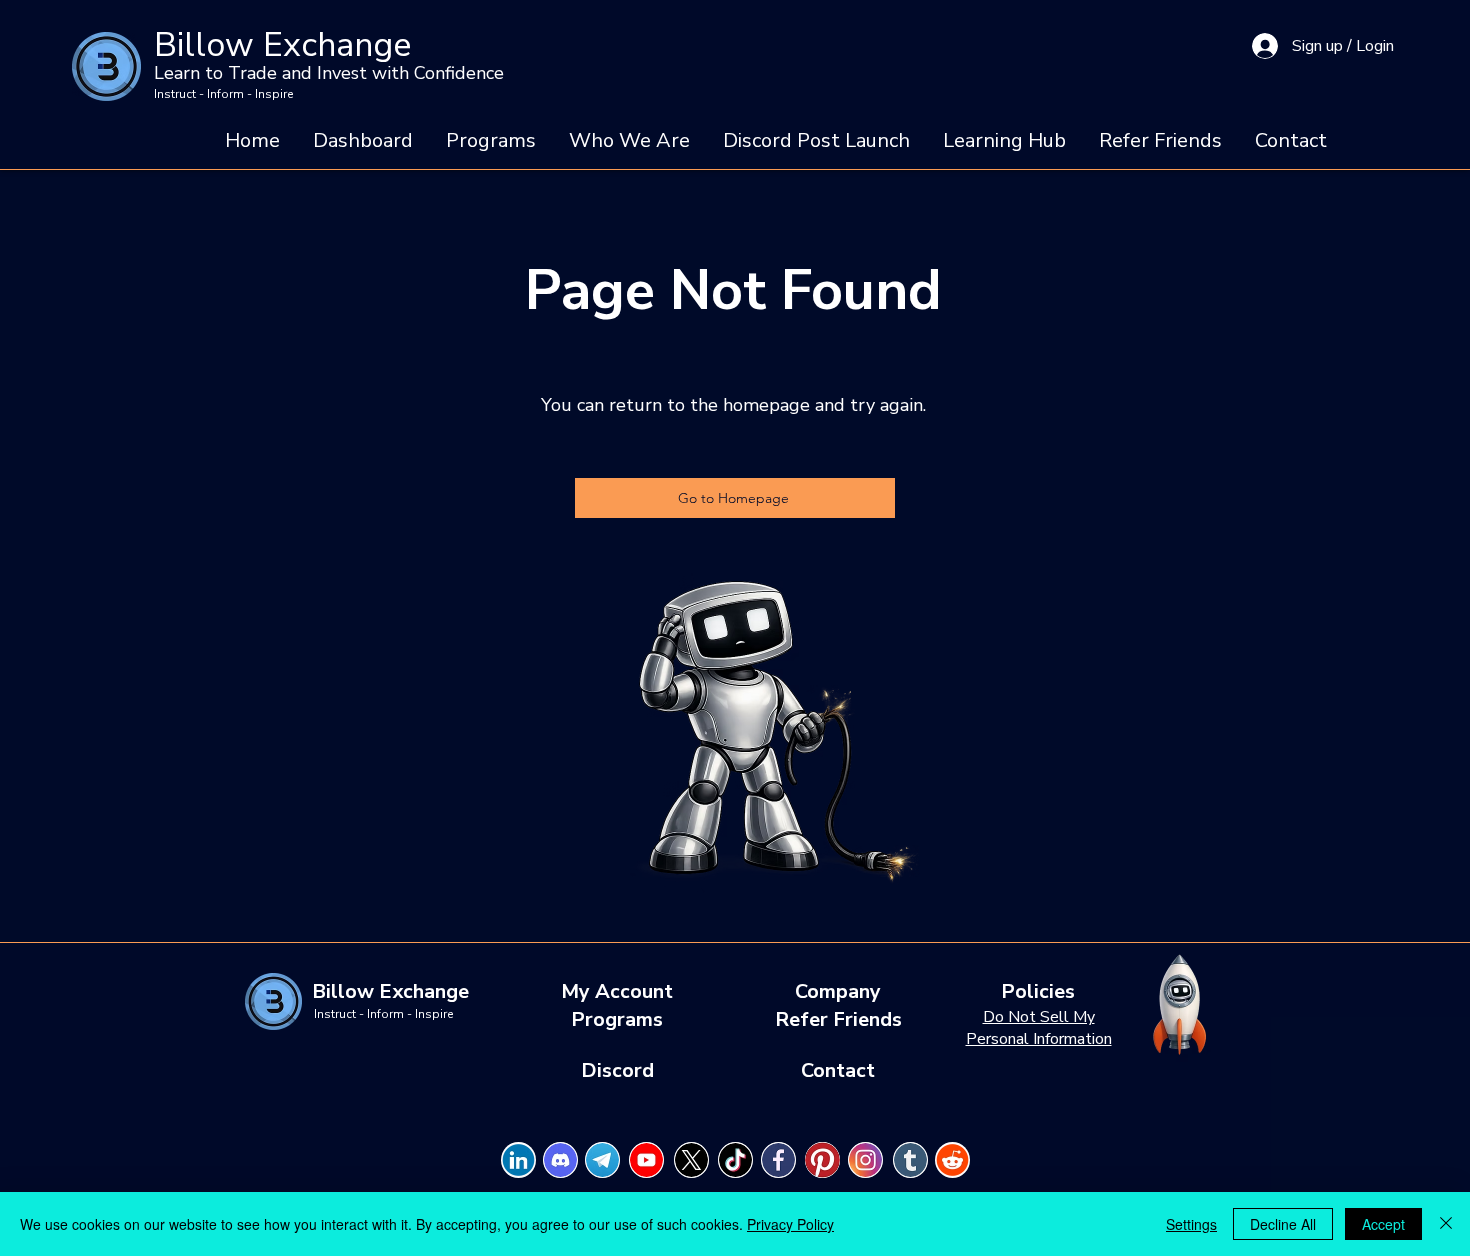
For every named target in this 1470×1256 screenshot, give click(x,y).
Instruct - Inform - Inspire (223, 94)
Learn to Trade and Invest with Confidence (329, 73)
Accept (1383, 1224)
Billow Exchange (282, 45)
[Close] (1446, 1224)
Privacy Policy (790, 1224)
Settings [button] (1191, 1224)
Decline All (1283, 1224)
